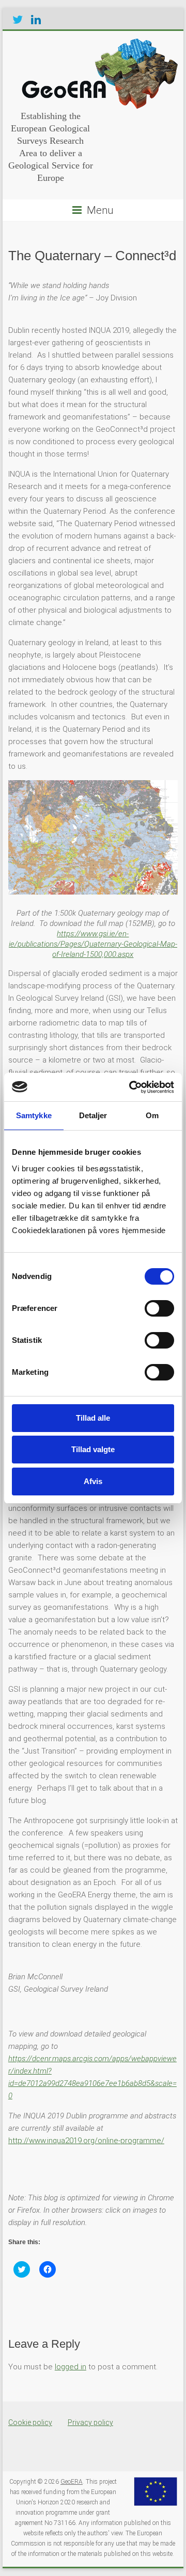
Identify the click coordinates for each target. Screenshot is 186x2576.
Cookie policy (30, 2422)
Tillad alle (93, 1418)
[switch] (159, 1308)
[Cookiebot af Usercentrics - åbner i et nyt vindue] (131, 1087)
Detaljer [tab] (93, 1115)
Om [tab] (152, 1115)
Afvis (93, 1481)
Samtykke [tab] (34, 1115)
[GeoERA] (97, 44)
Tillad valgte (93, 1449)
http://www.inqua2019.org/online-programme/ (86, 2141)
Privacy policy (90, 2422)
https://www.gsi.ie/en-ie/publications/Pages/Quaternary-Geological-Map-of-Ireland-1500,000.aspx (93, 944)
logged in (71, 2367)
